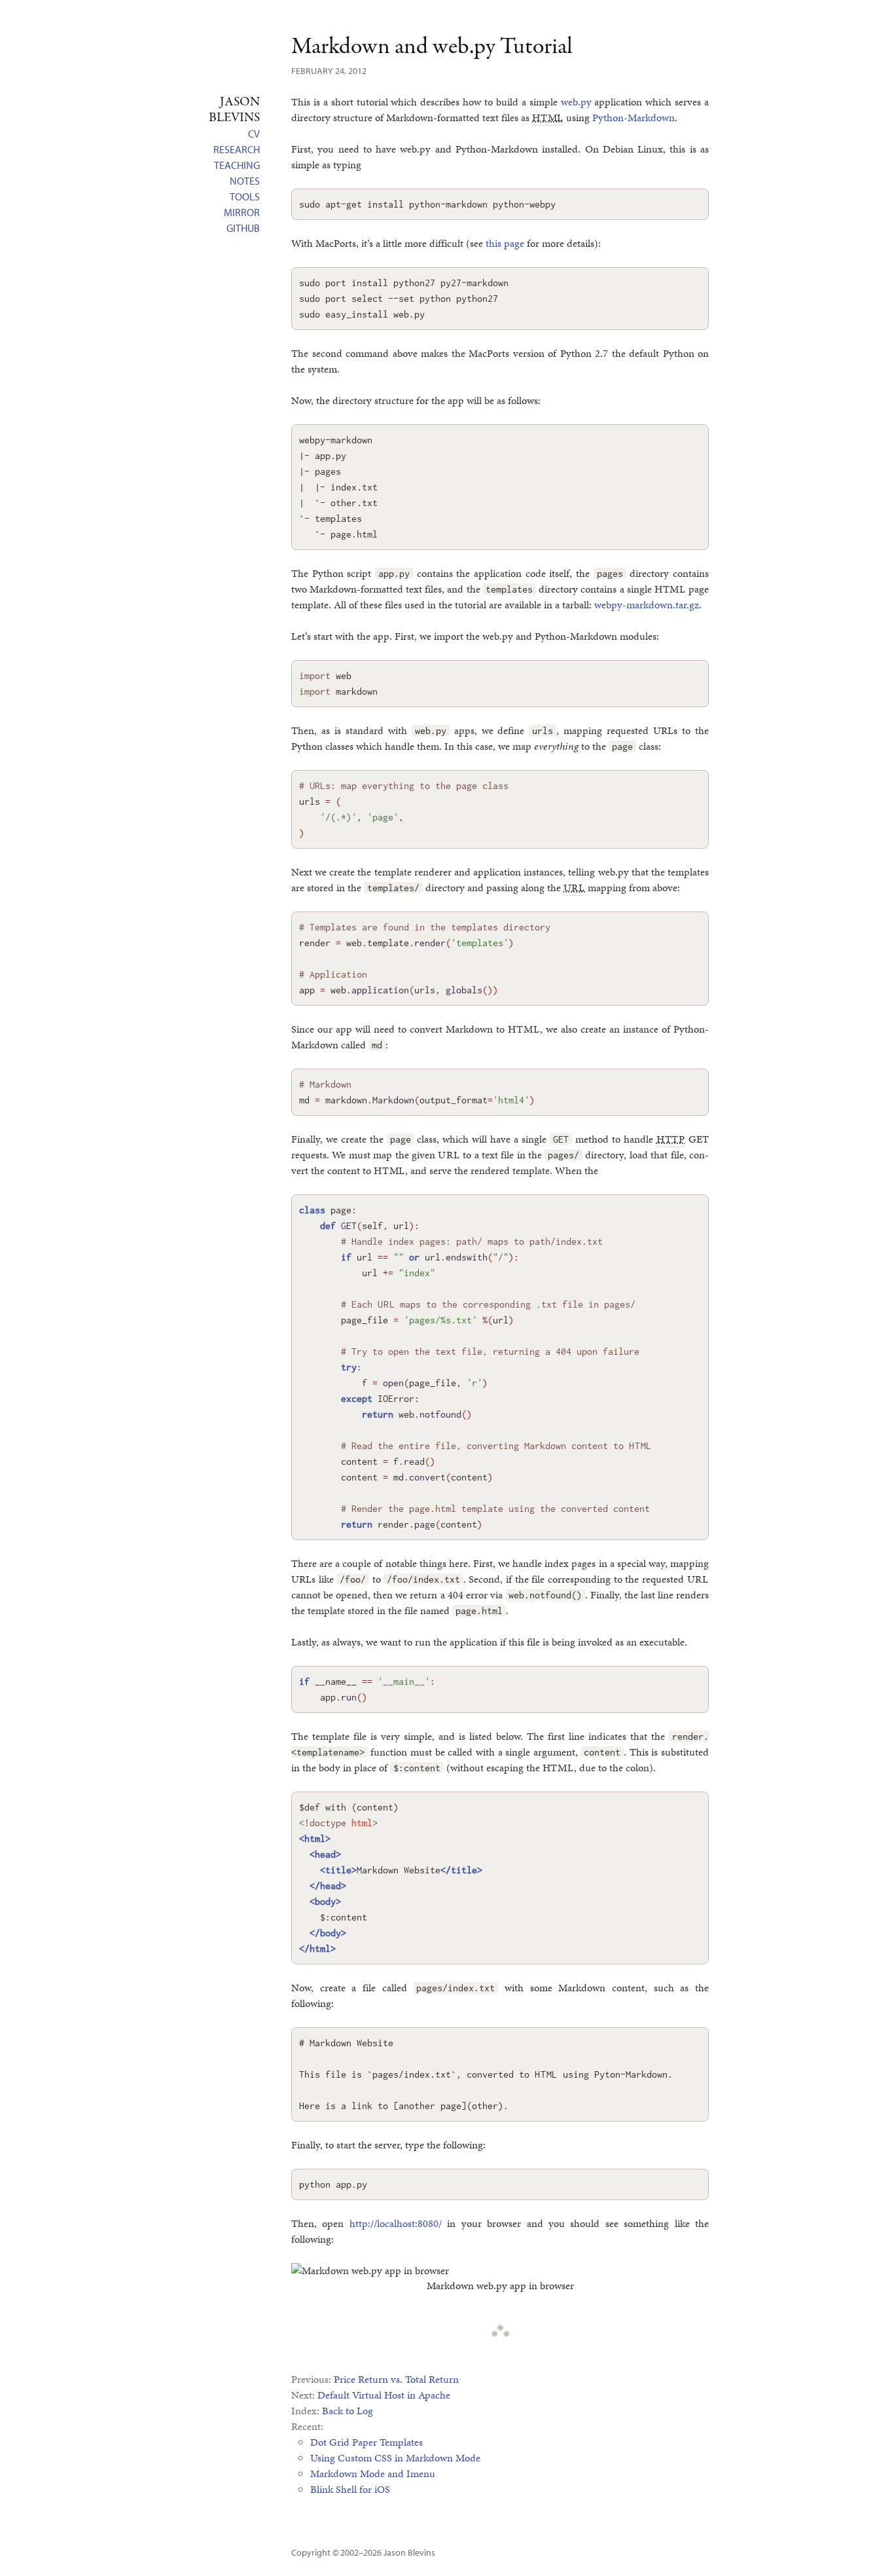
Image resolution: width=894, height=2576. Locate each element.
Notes (245, 181)
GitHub (243, 228)
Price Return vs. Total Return (396, 2379)
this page (505, 243)
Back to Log (348, 2411)
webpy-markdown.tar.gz (647, 605)
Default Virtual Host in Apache (384, 2395)
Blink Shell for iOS (350, 2489)
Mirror (242, 212)
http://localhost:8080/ (396, 2223)
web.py (576, 102)
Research (237, 149)
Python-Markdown (634, 118)
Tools (245, 196)
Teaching (237, 165)
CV (254, 134)
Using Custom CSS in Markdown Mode (395, 2458)
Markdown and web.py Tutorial (432, 47)
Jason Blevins (409, 2552)
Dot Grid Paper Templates (367, 2442)
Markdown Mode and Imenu (373, 2474)
